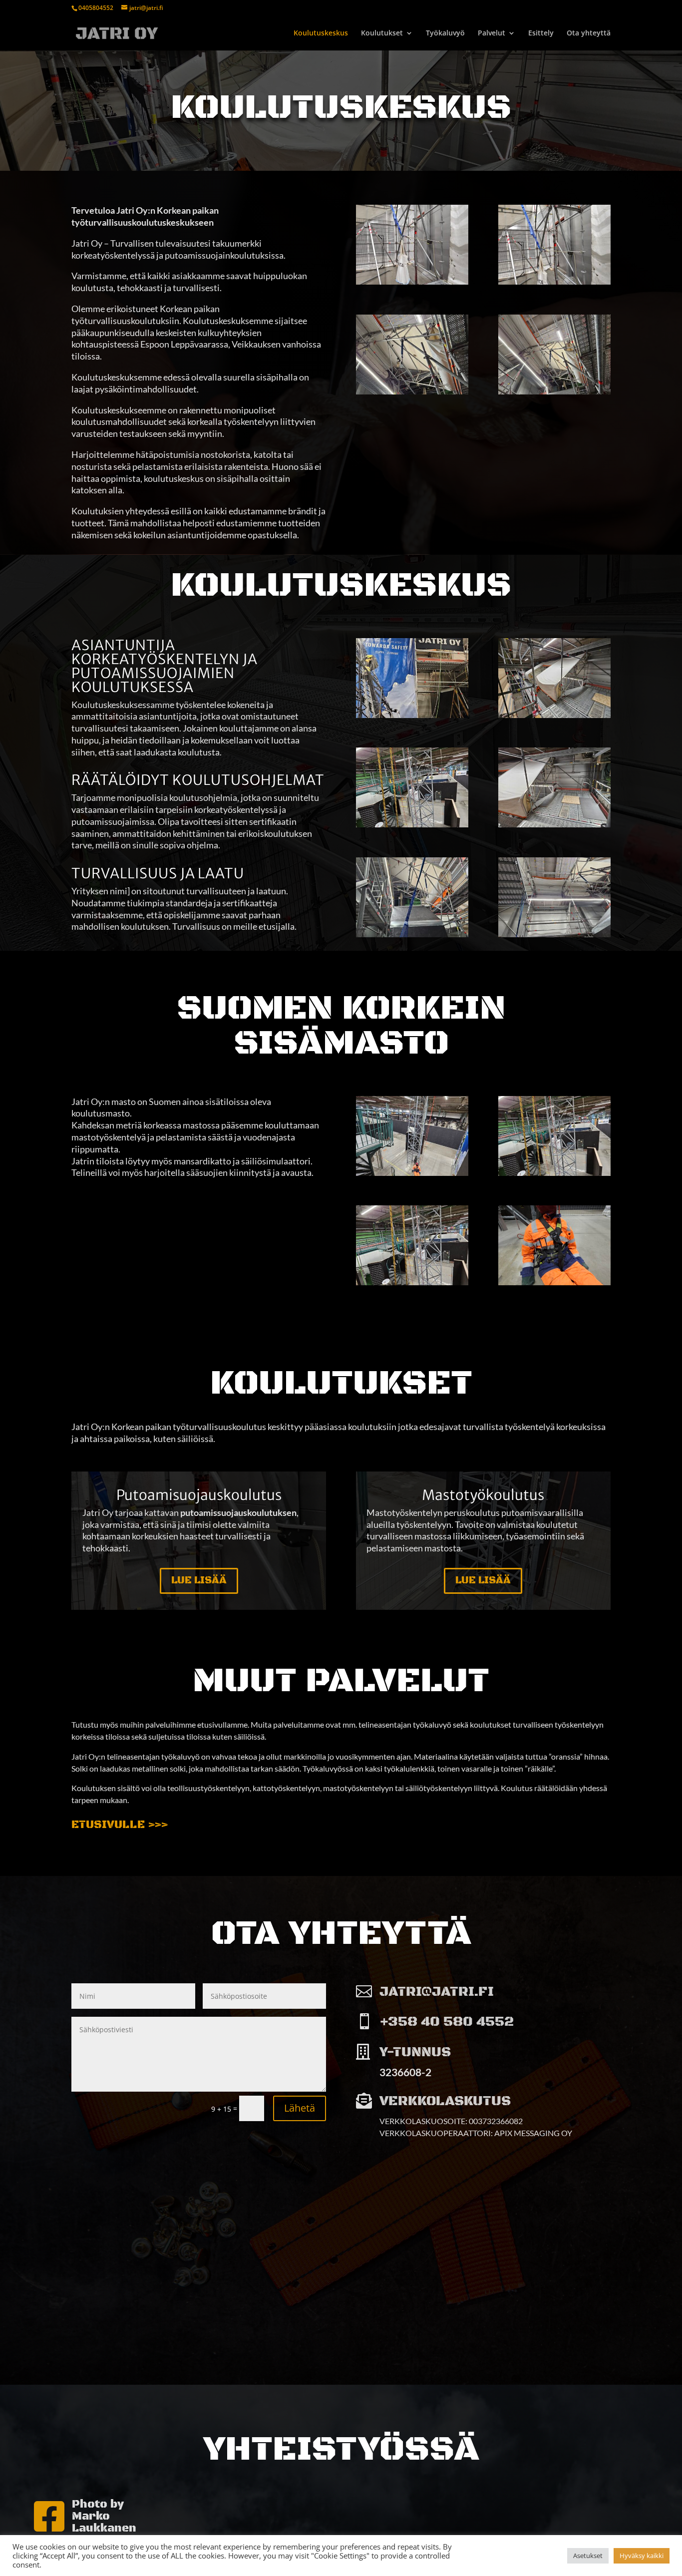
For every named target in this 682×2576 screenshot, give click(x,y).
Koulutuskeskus (321, 33)
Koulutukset (382, 33)
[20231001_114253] (554, 392)
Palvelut (492, 33)
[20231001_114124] (412, 1283)
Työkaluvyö (445, 33)
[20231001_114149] (554, 825)
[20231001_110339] (412, 934)
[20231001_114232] (554, 1283)
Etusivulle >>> (120, 1825)
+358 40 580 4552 (447, 2022)
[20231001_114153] (554, 715)
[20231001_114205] (412, 1173)
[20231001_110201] (412, 715)
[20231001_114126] (412, 825)
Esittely (541, 33)
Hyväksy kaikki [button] (642, 2556)
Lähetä (300, 2108)
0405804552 (96, 8)
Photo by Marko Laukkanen (104, 2517)
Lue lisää (199, 1581)
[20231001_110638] (554, 934)
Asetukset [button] (588, 2556)
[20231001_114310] (412, 282)
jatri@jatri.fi (437, 1992)
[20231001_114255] (412, 392)
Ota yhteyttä (589, 33)
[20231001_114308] (554, 282)
